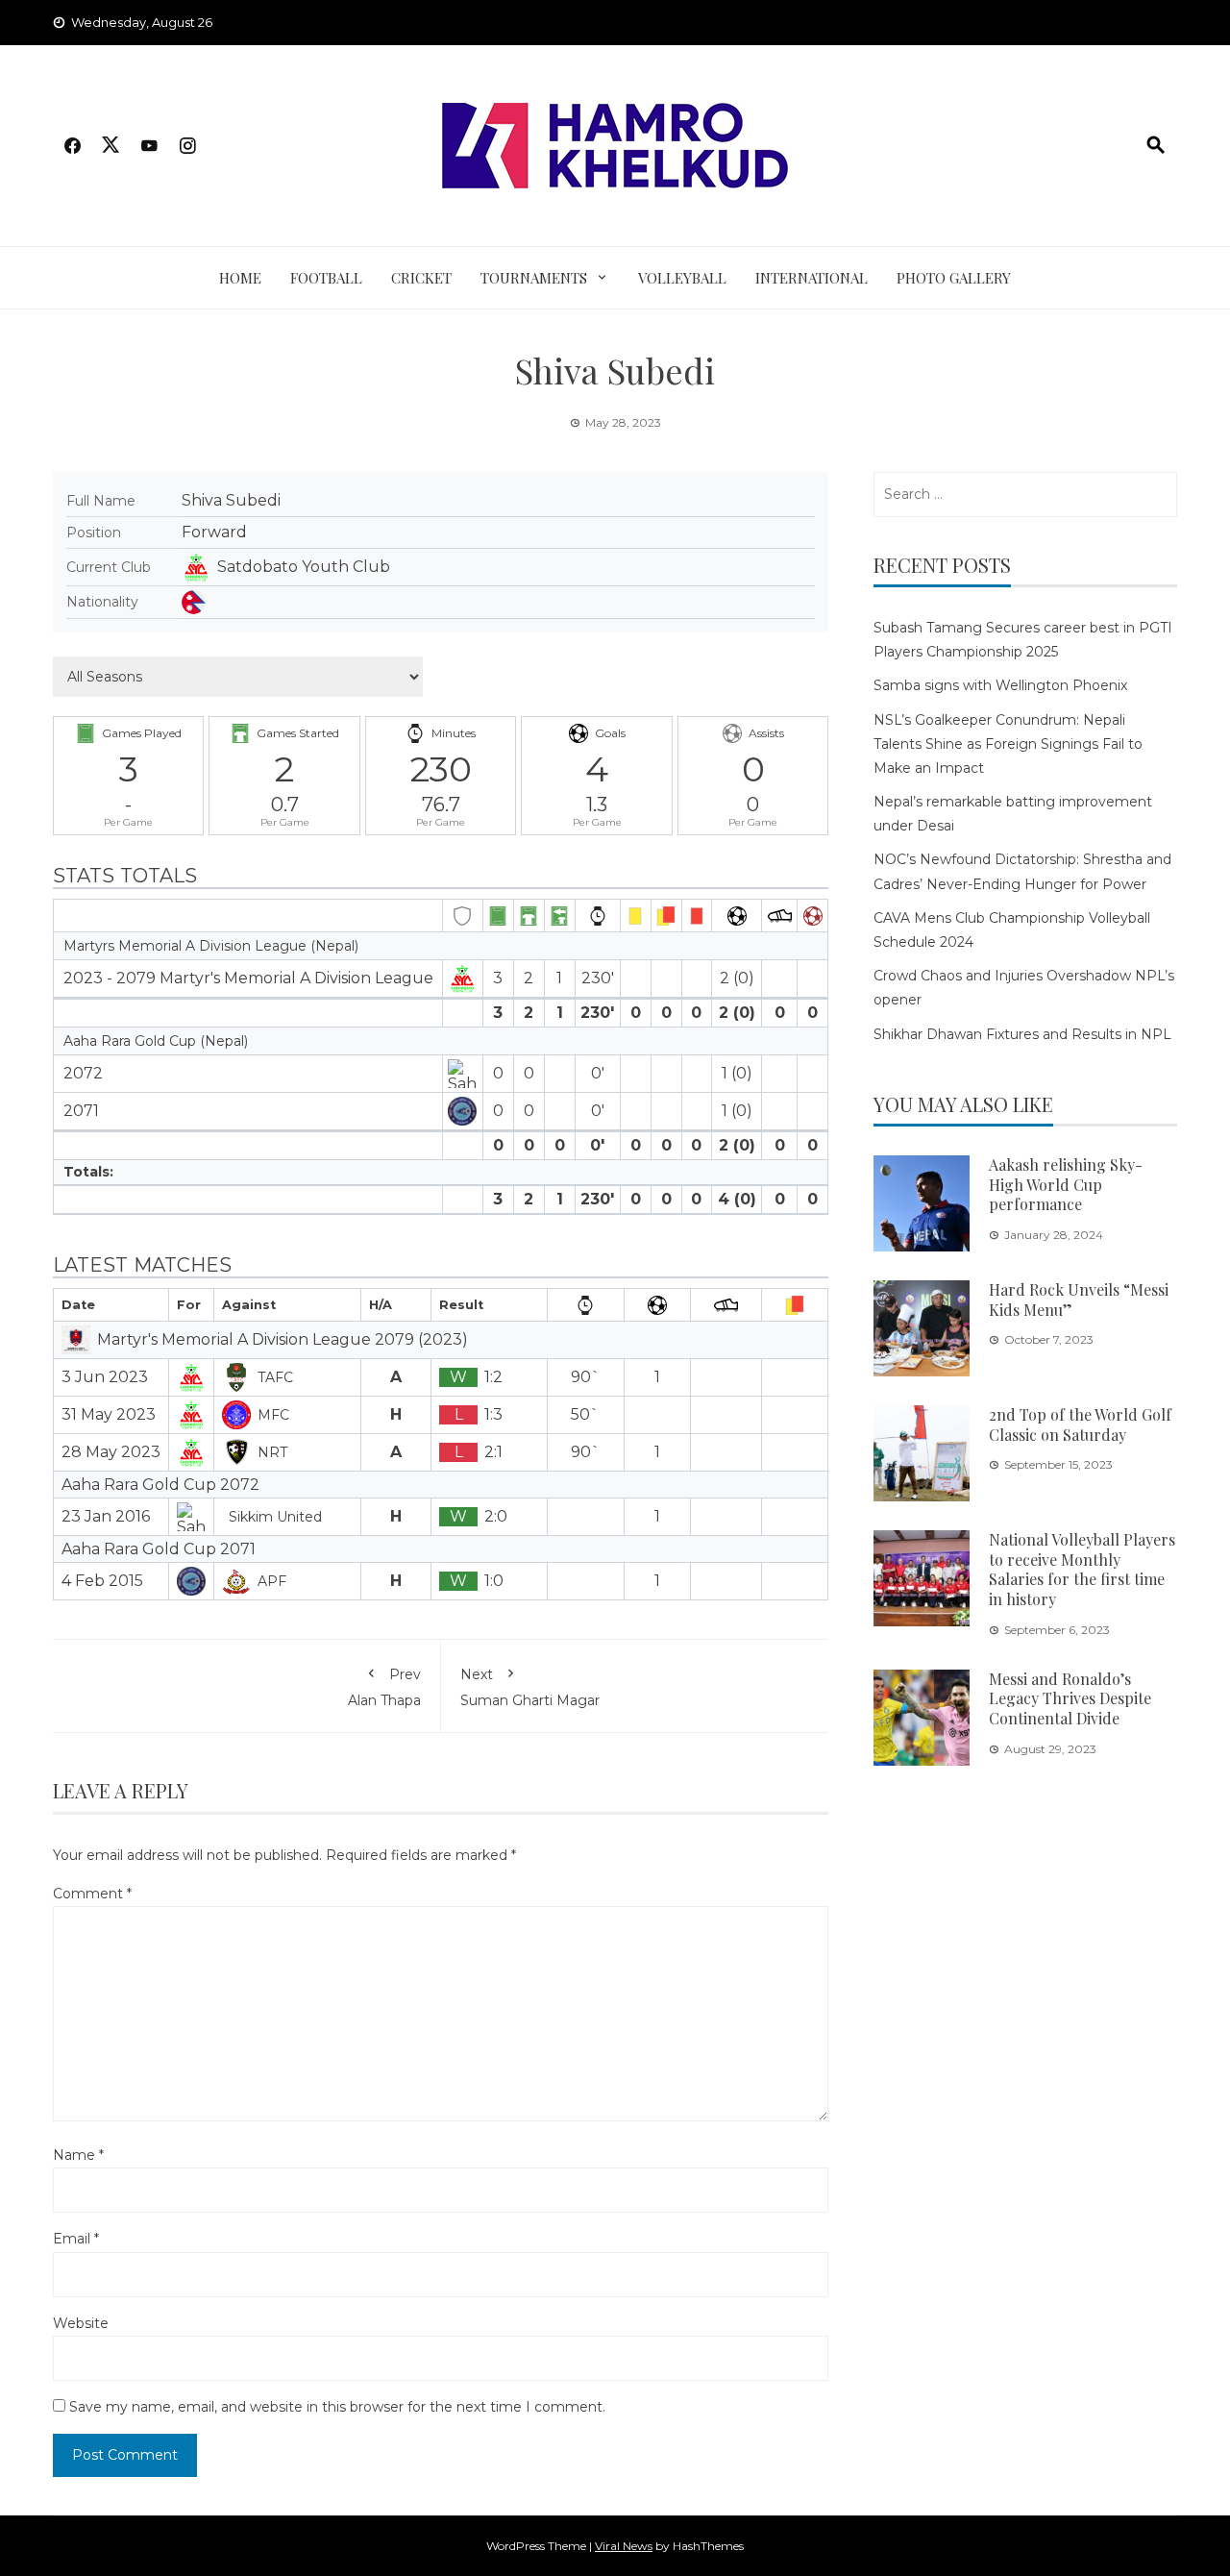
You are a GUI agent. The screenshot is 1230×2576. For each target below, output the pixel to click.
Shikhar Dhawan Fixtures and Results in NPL (1022, 1034)
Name (78, 2155)
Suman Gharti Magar (530, 1687)
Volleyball (682, 278)
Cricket (421, 278)
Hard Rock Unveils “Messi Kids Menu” (1079, 1300)
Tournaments (534, 278)
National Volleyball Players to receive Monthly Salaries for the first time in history (1082, 1569)
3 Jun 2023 (105, 1377)
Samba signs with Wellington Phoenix (1000, 685)
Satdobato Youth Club (304, 567)
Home (240, 278)
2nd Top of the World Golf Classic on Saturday (1080, 1424)
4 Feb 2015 (102, 1581)
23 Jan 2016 (106, 1516)
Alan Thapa (384, 1687)
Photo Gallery (954, 278)
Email (76, 2239)
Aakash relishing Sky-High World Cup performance (1066, 1185)
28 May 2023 (111, 1452)
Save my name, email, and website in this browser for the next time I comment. (337, 2407)
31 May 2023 (109, 1414)
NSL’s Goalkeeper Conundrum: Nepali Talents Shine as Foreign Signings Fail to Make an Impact (1008, 744)
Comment (92, 1894)
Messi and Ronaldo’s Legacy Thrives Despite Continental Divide (1070, 1699)
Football (326, 278)
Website (81, 2323)
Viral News (624, 2546)
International (812, 278)
